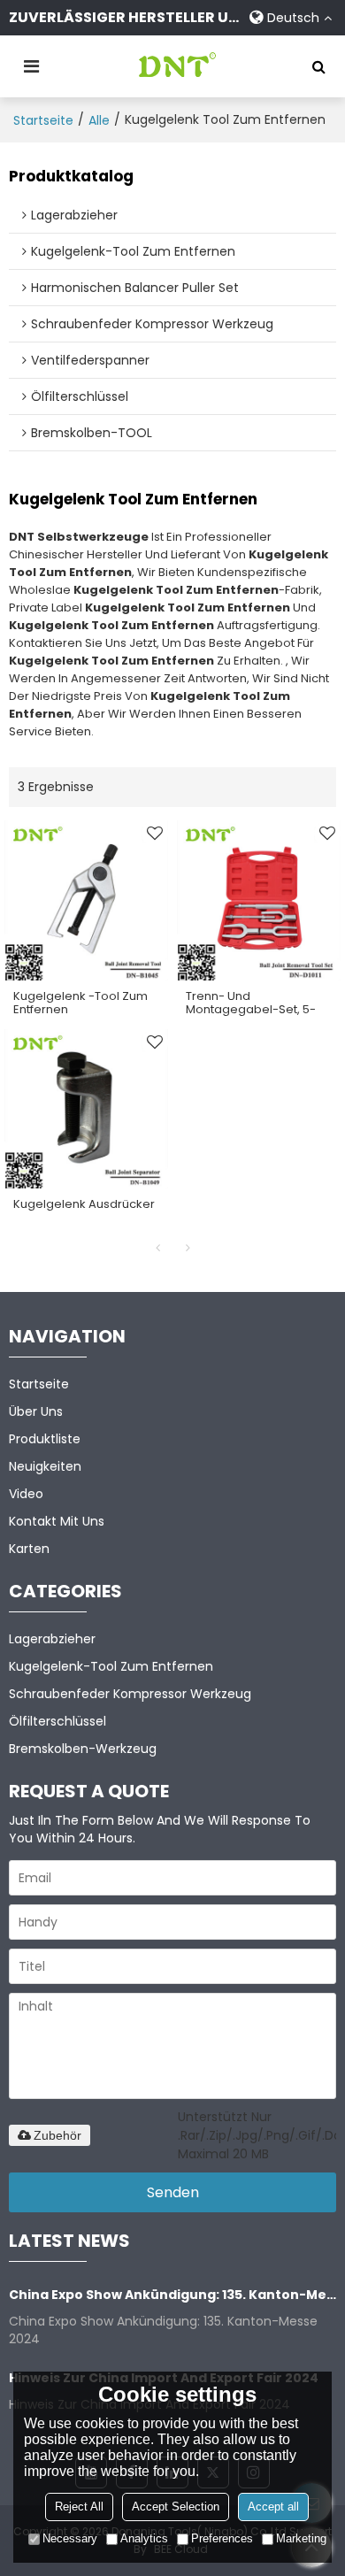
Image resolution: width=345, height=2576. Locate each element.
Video (26, 1494)
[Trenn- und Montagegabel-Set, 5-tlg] (259, 900)
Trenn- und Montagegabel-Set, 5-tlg (251, 1009)
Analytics (144, 2538)
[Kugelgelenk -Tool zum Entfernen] (86, 900)
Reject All (79, 2507)
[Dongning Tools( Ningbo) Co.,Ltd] (177, 66)
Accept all (273, 2507)
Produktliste (45, 1439)
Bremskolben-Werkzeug (83, 1749)
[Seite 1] (157, 1248)
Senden (173, 2192)
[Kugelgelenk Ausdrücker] (86, 1109)
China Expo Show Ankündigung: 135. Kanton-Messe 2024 (172, 2295)
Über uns (36, 1411)
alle (99, 120)
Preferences (222, 2538)
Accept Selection (176, 2507)
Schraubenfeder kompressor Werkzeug (130, 1694)
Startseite (43, 120)
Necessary (70, 2538)
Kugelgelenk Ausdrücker (84, 1204)
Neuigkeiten (45, 1466)
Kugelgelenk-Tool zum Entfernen (111, 1666)
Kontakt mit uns (57, 1521)
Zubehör (57, 2135)
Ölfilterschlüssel (57, 1721)
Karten (29, 1549)
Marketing (301, 2538)
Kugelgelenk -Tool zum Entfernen (80, 1003)
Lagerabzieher (52, 1639)
